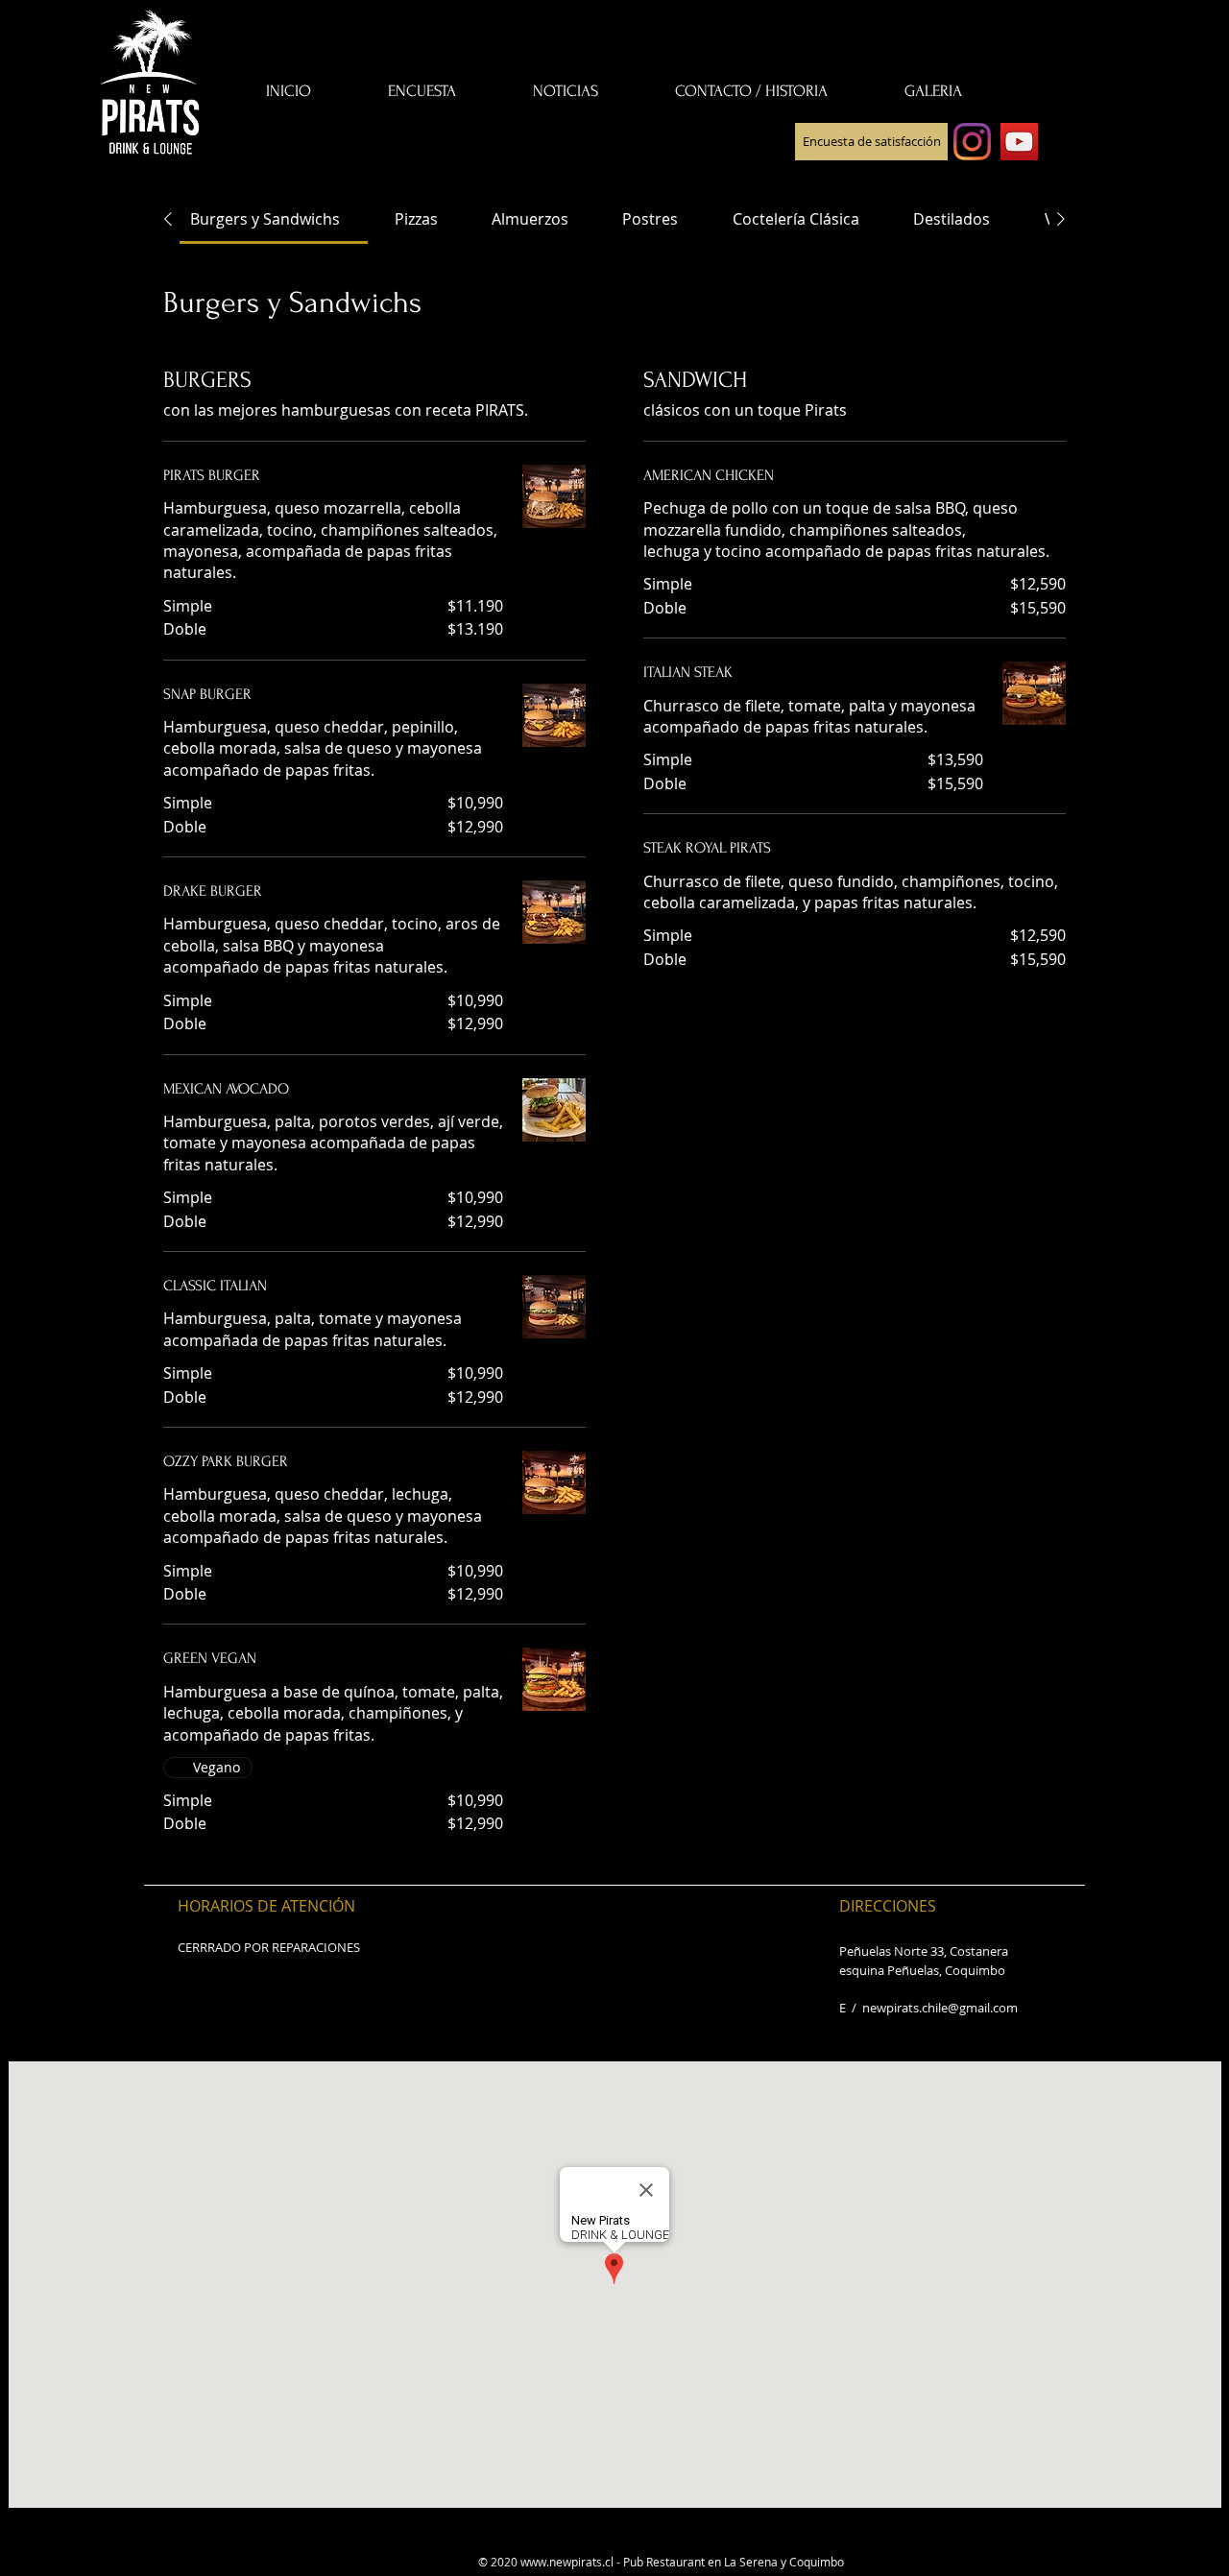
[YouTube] (1019, 142)
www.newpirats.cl (567, 2562)
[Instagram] (972, 142)
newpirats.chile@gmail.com (940, 2008)
